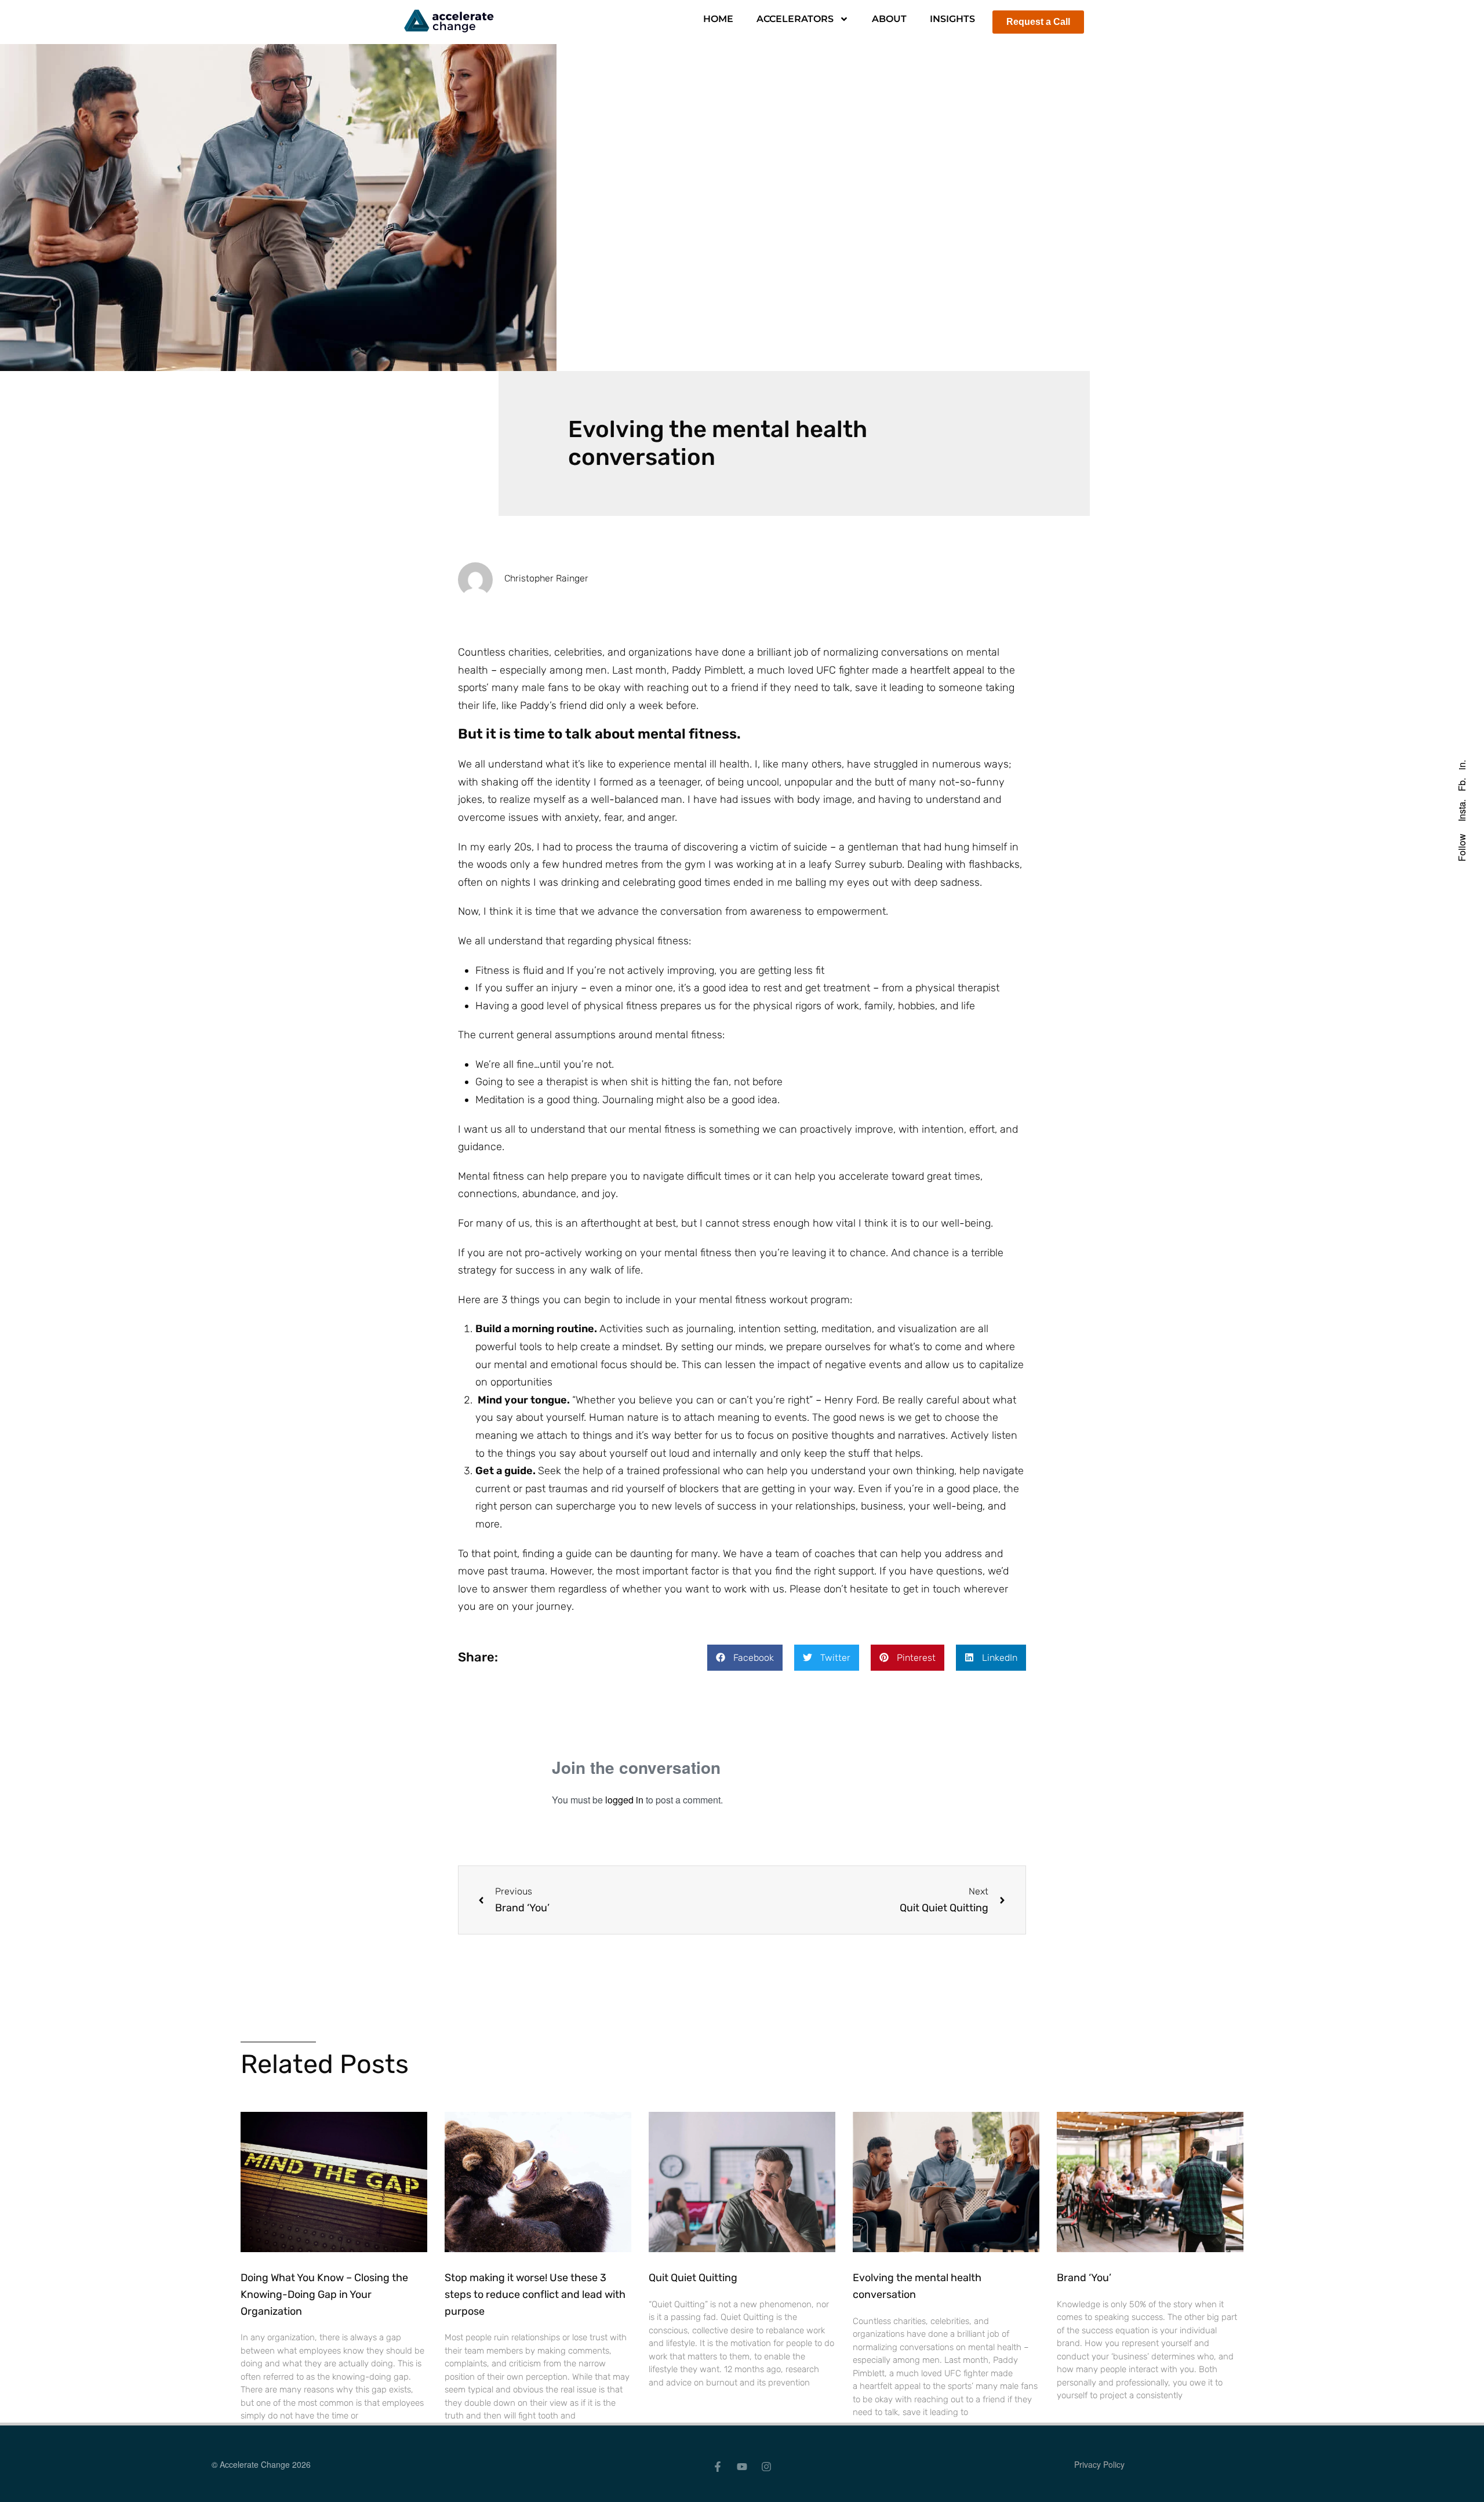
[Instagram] (766, 2467)
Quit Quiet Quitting (693, 2278)
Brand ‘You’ (1084, 2278)
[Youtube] (742, 2467)
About (889, 19)
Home (718, 19)
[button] (745, 1658)
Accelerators (795, 19)
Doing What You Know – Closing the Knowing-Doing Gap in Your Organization (324, 2294)
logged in (624, 1800)
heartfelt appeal (947, 670)
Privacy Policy (1099, 2464)
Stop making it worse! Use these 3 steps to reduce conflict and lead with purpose (535, 2294)
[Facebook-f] (718, 2467)
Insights (952, 19)
